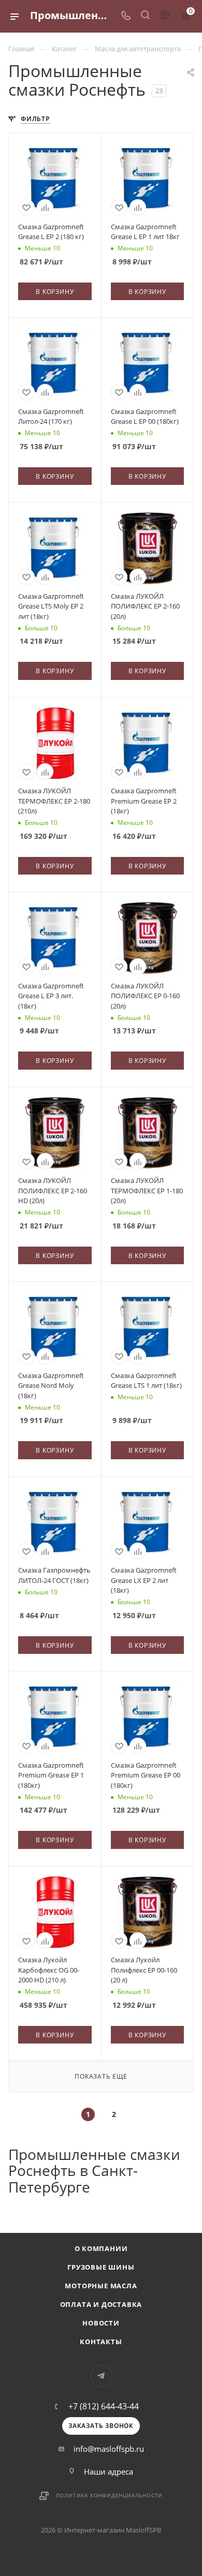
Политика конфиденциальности (110, 2495)
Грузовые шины (101, 2267)
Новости (101, 2323)
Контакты (101, 2342)
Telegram (101, 2376)
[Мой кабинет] (165, 16)
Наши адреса (109, 2471)
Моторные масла (101, 2286)
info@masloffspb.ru (109, 2449)
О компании (101, 2248)
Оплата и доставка (101, 2304)
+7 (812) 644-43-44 (104, 2406)
